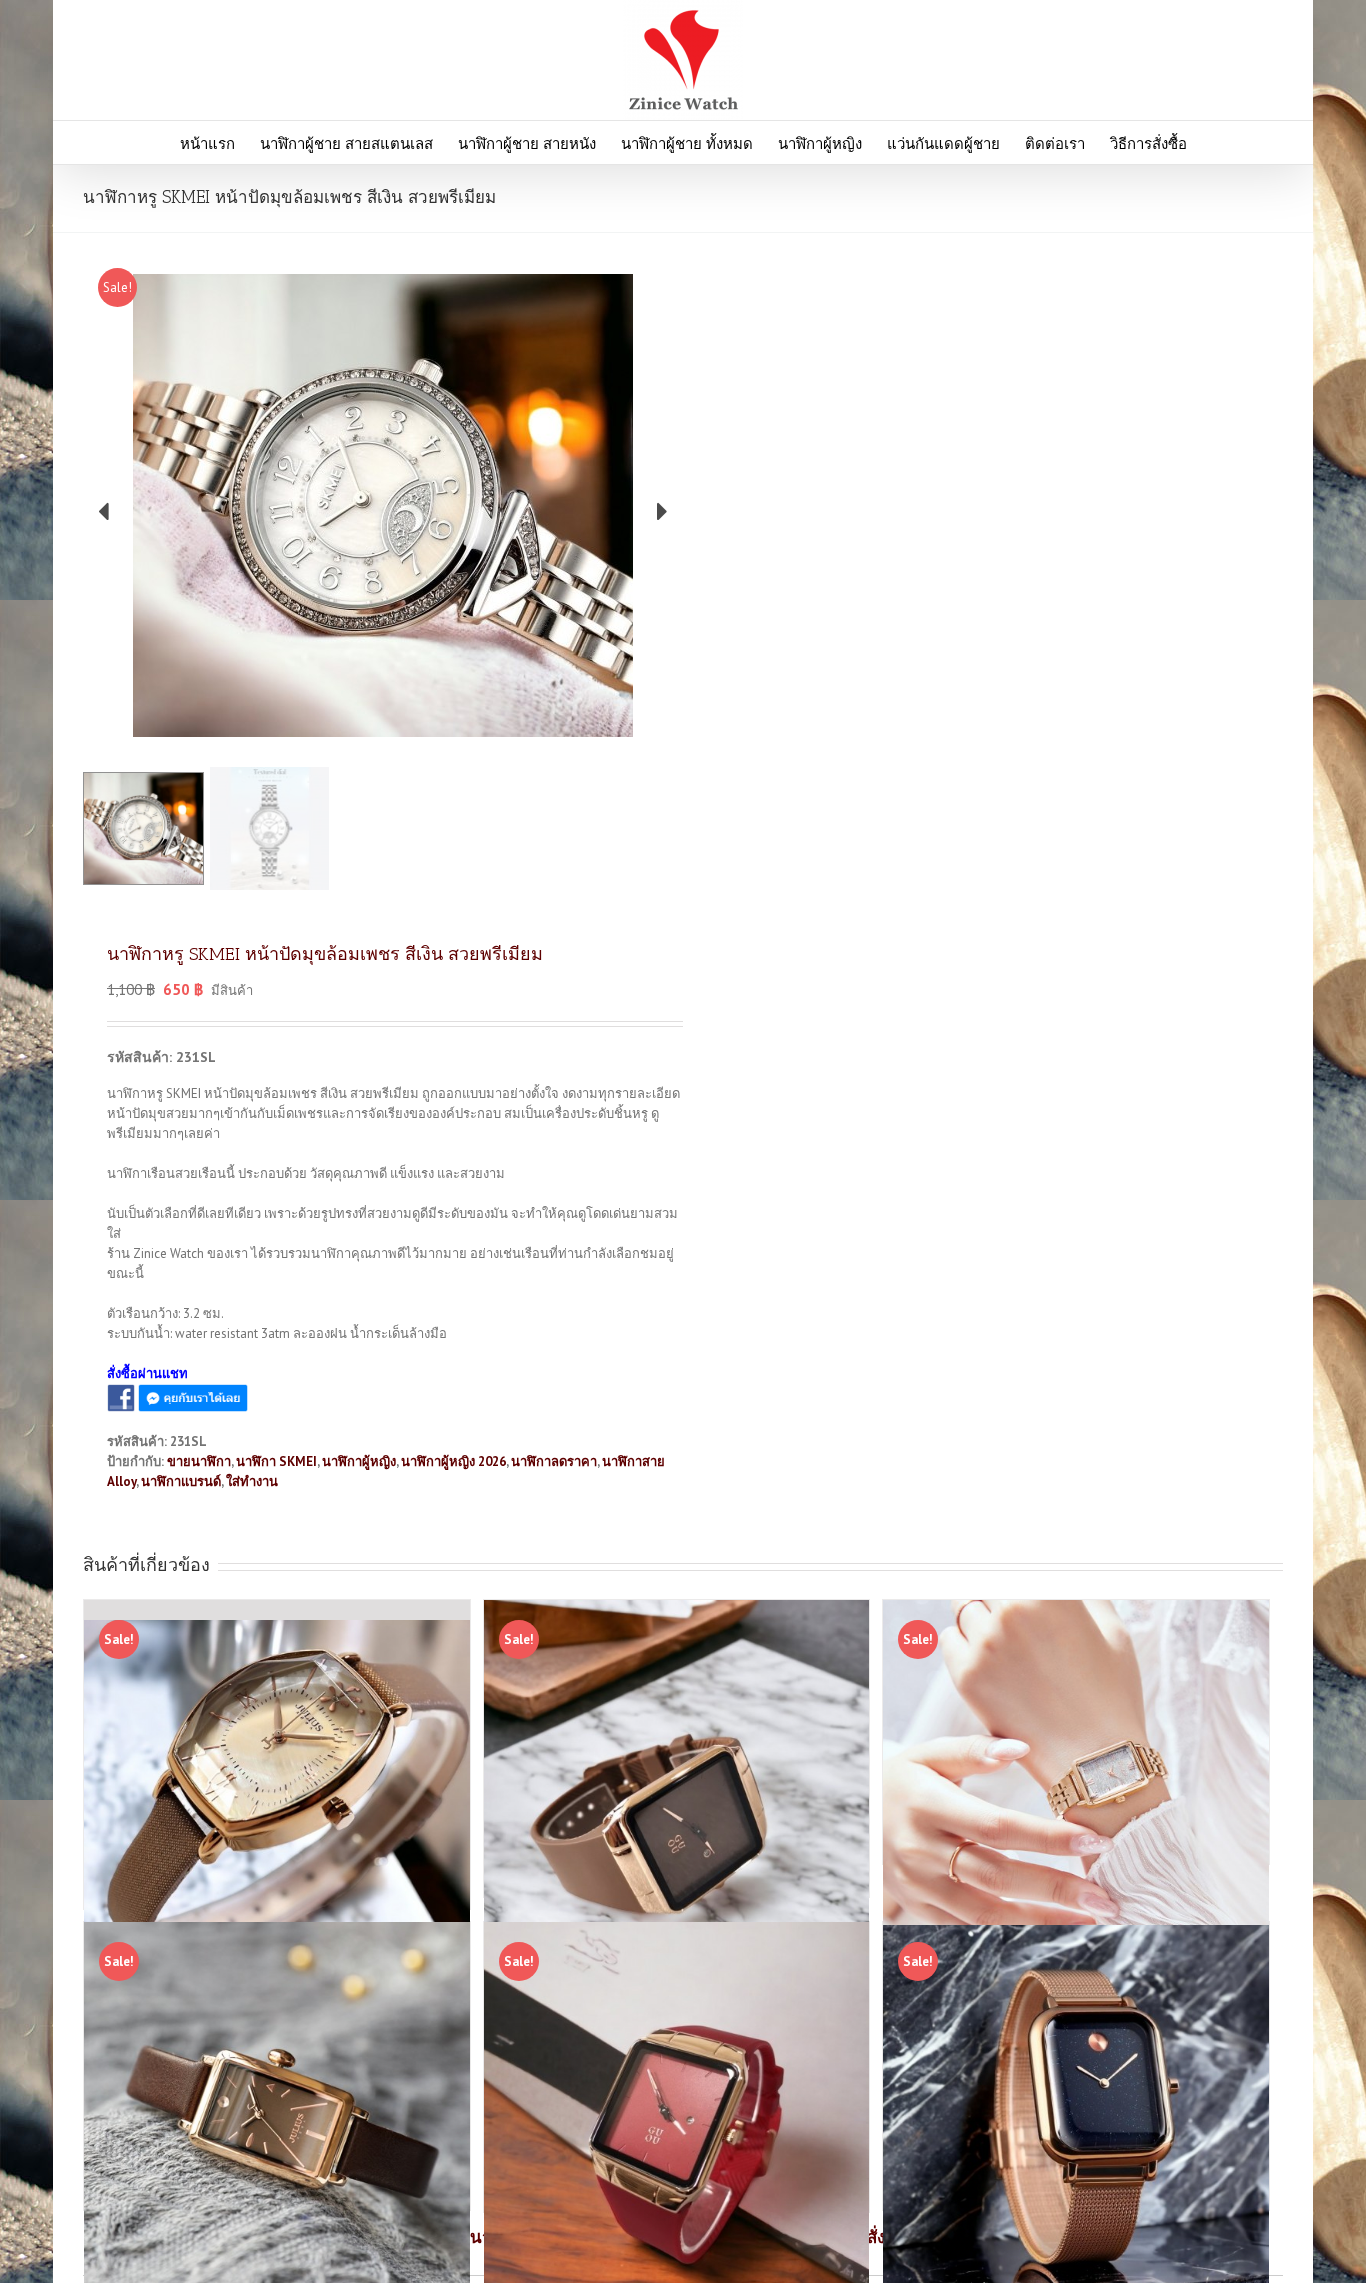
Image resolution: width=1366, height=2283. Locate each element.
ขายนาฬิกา (199, 1461)
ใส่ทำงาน (252, 1481)
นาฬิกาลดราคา (554, 1461)
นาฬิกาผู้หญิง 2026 (453, 1461)
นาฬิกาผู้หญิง (359, 1461)
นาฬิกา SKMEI (276, 1461)
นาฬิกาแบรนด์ (181, 1481)
